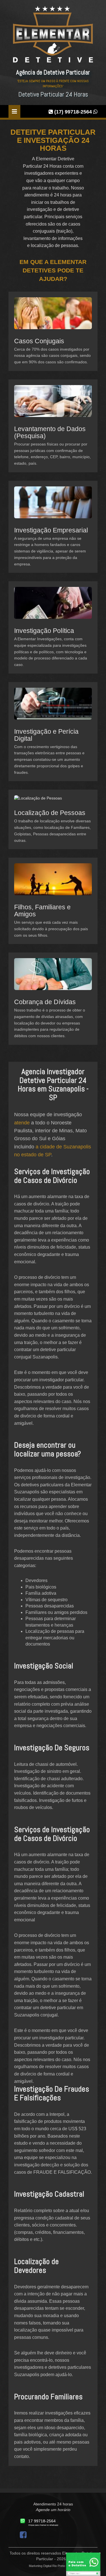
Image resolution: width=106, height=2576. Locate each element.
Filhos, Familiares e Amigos (42, 911)
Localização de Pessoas (50, 813)
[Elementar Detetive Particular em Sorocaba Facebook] (24, 2536)
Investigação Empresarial (51, 530)
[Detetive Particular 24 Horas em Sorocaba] (53, 37)
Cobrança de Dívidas (45, 1002)
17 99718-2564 (42, 2521)
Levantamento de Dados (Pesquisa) (50, 432)
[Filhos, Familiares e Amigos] (53, 883)
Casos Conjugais (39, 341)
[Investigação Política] (53, 607)
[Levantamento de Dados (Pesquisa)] (53, 405)
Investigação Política (44, 631)
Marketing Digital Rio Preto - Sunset (53, 2566)
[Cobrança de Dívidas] (53, 978)
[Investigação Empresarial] (53, 506)
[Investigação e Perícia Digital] (53, 707)
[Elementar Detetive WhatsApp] (83, 2564)
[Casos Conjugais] (53, 317)
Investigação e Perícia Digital (46, 735)
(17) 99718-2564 (73, 112)
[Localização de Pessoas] (38, 802)
